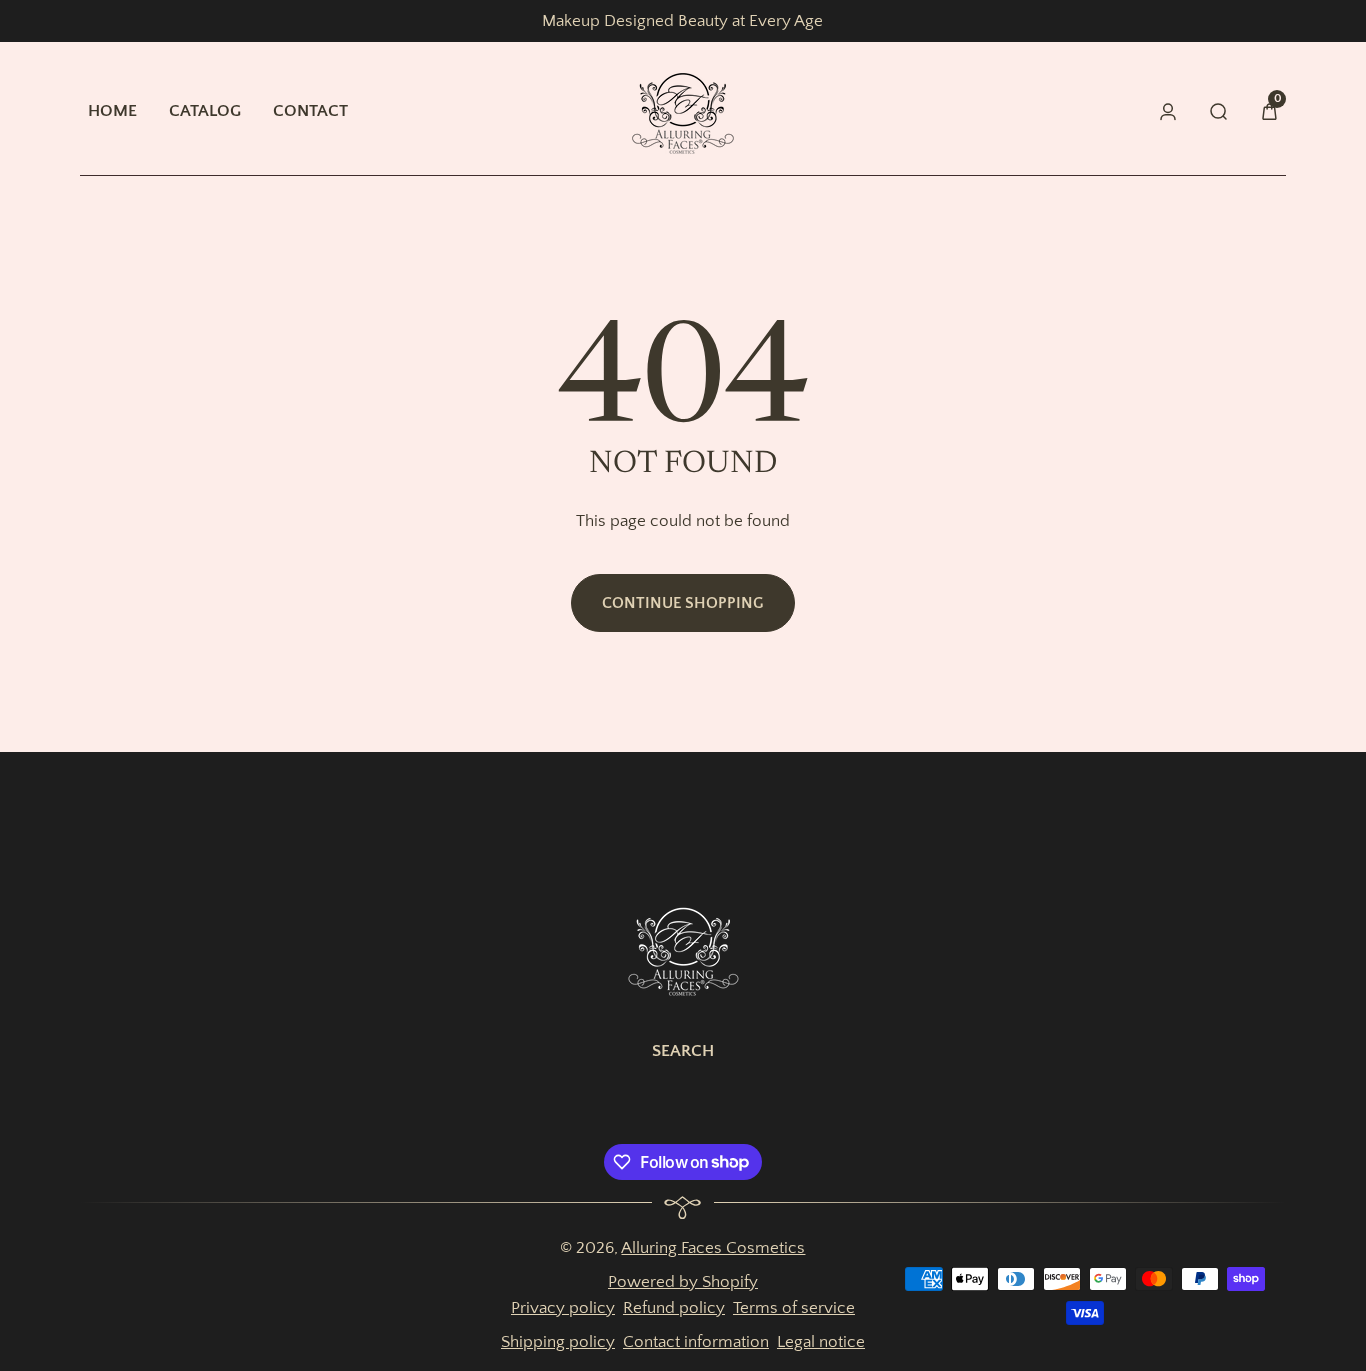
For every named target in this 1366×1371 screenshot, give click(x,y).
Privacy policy (563, 1307)
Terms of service (794, 1307)
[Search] (1219, 111)
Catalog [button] (205, 110)
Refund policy (674, 1307)
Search (683, 1050)
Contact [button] (310, 110)
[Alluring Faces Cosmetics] (683, 949)
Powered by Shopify (683, 1281)
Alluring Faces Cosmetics (713, 1247)
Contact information (696, 1341)
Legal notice (821, 1341)
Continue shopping (683, 603)
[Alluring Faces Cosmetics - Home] (683, 111)
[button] (1269, 111)
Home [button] (112, 110)
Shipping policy (558, 1341)
